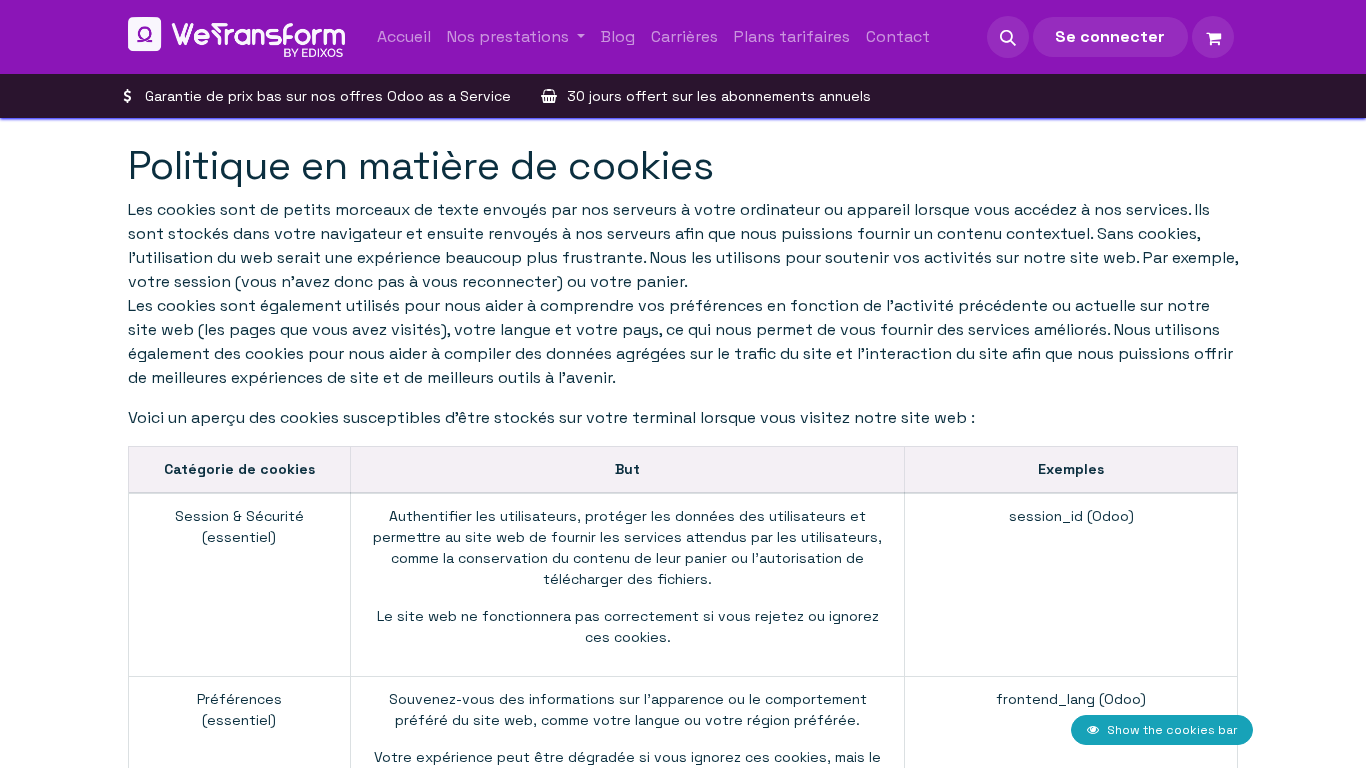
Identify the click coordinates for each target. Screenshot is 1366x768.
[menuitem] (404, 37)
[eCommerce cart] (1213, 37)
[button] (1008, 37)
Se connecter (1110, 36)
